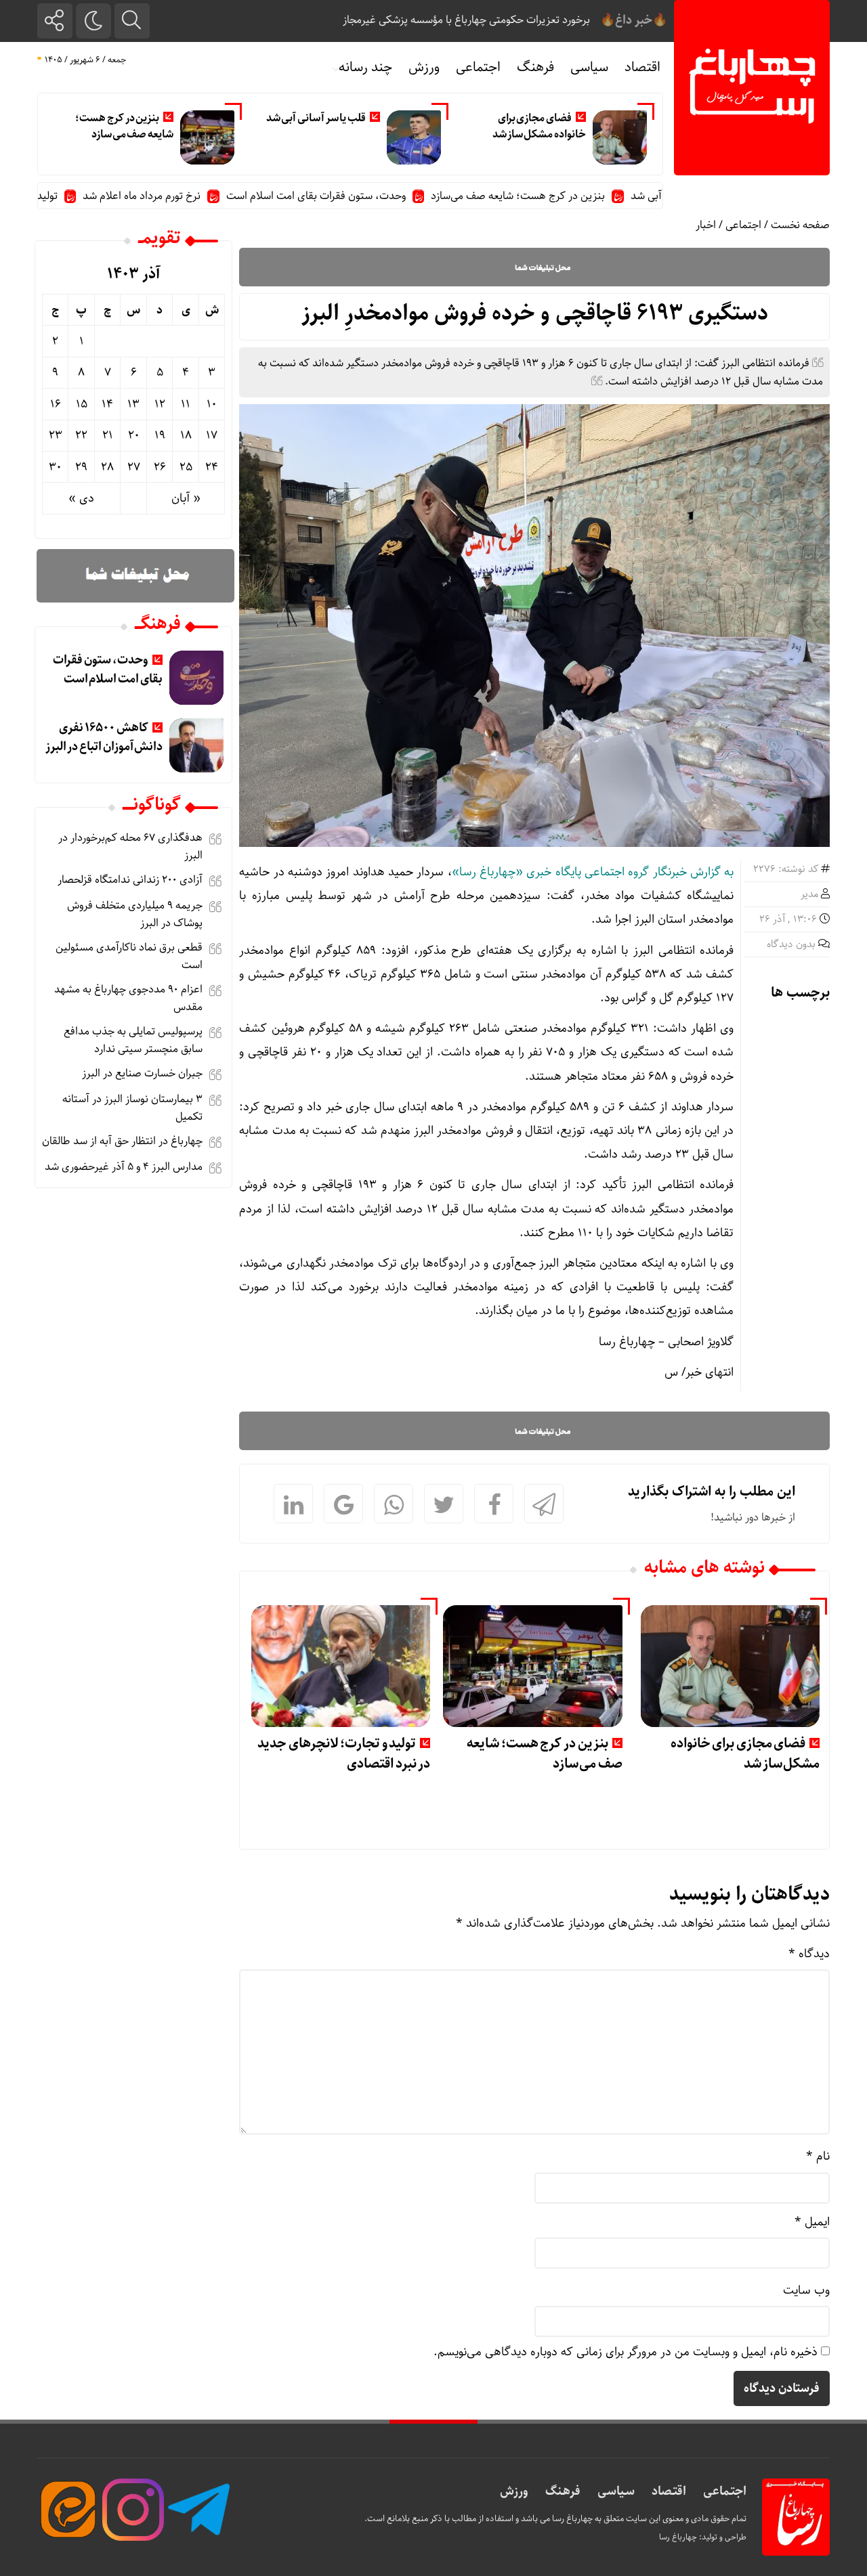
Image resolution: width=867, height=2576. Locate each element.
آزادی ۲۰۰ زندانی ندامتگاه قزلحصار (130, 880)
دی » (81, 498)
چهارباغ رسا (678, 2537)
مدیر (809, 894)
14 (107, 404)
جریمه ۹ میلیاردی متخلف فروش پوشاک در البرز (135, 914)
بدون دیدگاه (791, 944)
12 (160, 404)
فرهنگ (535, 67)
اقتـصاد (669, 2491)
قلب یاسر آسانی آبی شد (316, 118)
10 (212, 404)
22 (81, 435)
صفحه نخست (800, 225)
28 (107, 467)
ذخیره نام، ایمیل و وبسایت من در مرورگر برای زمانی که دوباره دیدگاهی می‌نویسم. (626, 2352)
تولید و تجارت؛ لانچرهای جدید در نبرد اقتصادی (344, 1754)
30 (55, 467)
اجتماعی (478, 67)
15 (82, 404)
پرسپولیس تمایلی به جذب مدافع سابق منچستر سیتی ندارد (133, 1040)
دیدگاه (809, 1954)
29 (81, 467)
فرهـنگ (563, 2491)
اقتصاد (642, 67)
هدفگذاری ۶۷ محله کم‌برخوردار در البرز (130, 847)
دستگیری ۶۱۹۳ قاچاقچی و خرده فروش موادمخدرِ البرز (535, 313)
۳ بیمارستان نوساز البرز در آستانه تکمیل (132, 1108)
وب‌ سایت (806, 2290)
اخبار (706, 225)
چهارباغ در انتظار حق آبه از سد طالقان (122, 1141)
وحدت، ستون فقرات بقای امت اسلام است (369, 196)
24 (212, 467)
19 (160, 435)
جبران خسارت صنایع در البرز (141, 1073)
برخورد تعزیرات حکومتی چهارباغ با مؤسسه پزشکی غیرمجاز (466, 20)
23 (56, 435)
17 (212, 435)
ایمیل (812, 2222)
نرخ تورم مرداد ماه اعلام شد (194, 196)
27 (134, 467)
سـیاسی (616, 2491)
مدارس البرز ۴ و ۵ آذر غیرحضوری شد (124, 1167)
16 (56, 404)
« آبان (186, 498)
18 (186, 435)
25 (186, 467)
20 (134, 435)
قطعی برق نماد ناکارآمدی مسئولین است (129, 956)
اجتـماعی (725, 2491)
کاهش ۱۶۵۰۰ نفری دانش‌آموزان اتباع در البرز (104, 737)
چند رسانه (365, 67)
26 (160, 467)
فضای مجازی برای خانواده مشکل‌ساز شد (539, 126)
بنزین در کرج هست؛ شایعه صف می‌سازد (124, 126)
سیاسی (589, 67)
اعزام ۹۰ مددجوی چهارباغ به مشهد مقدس (128, 998)
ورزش (424, 67)
